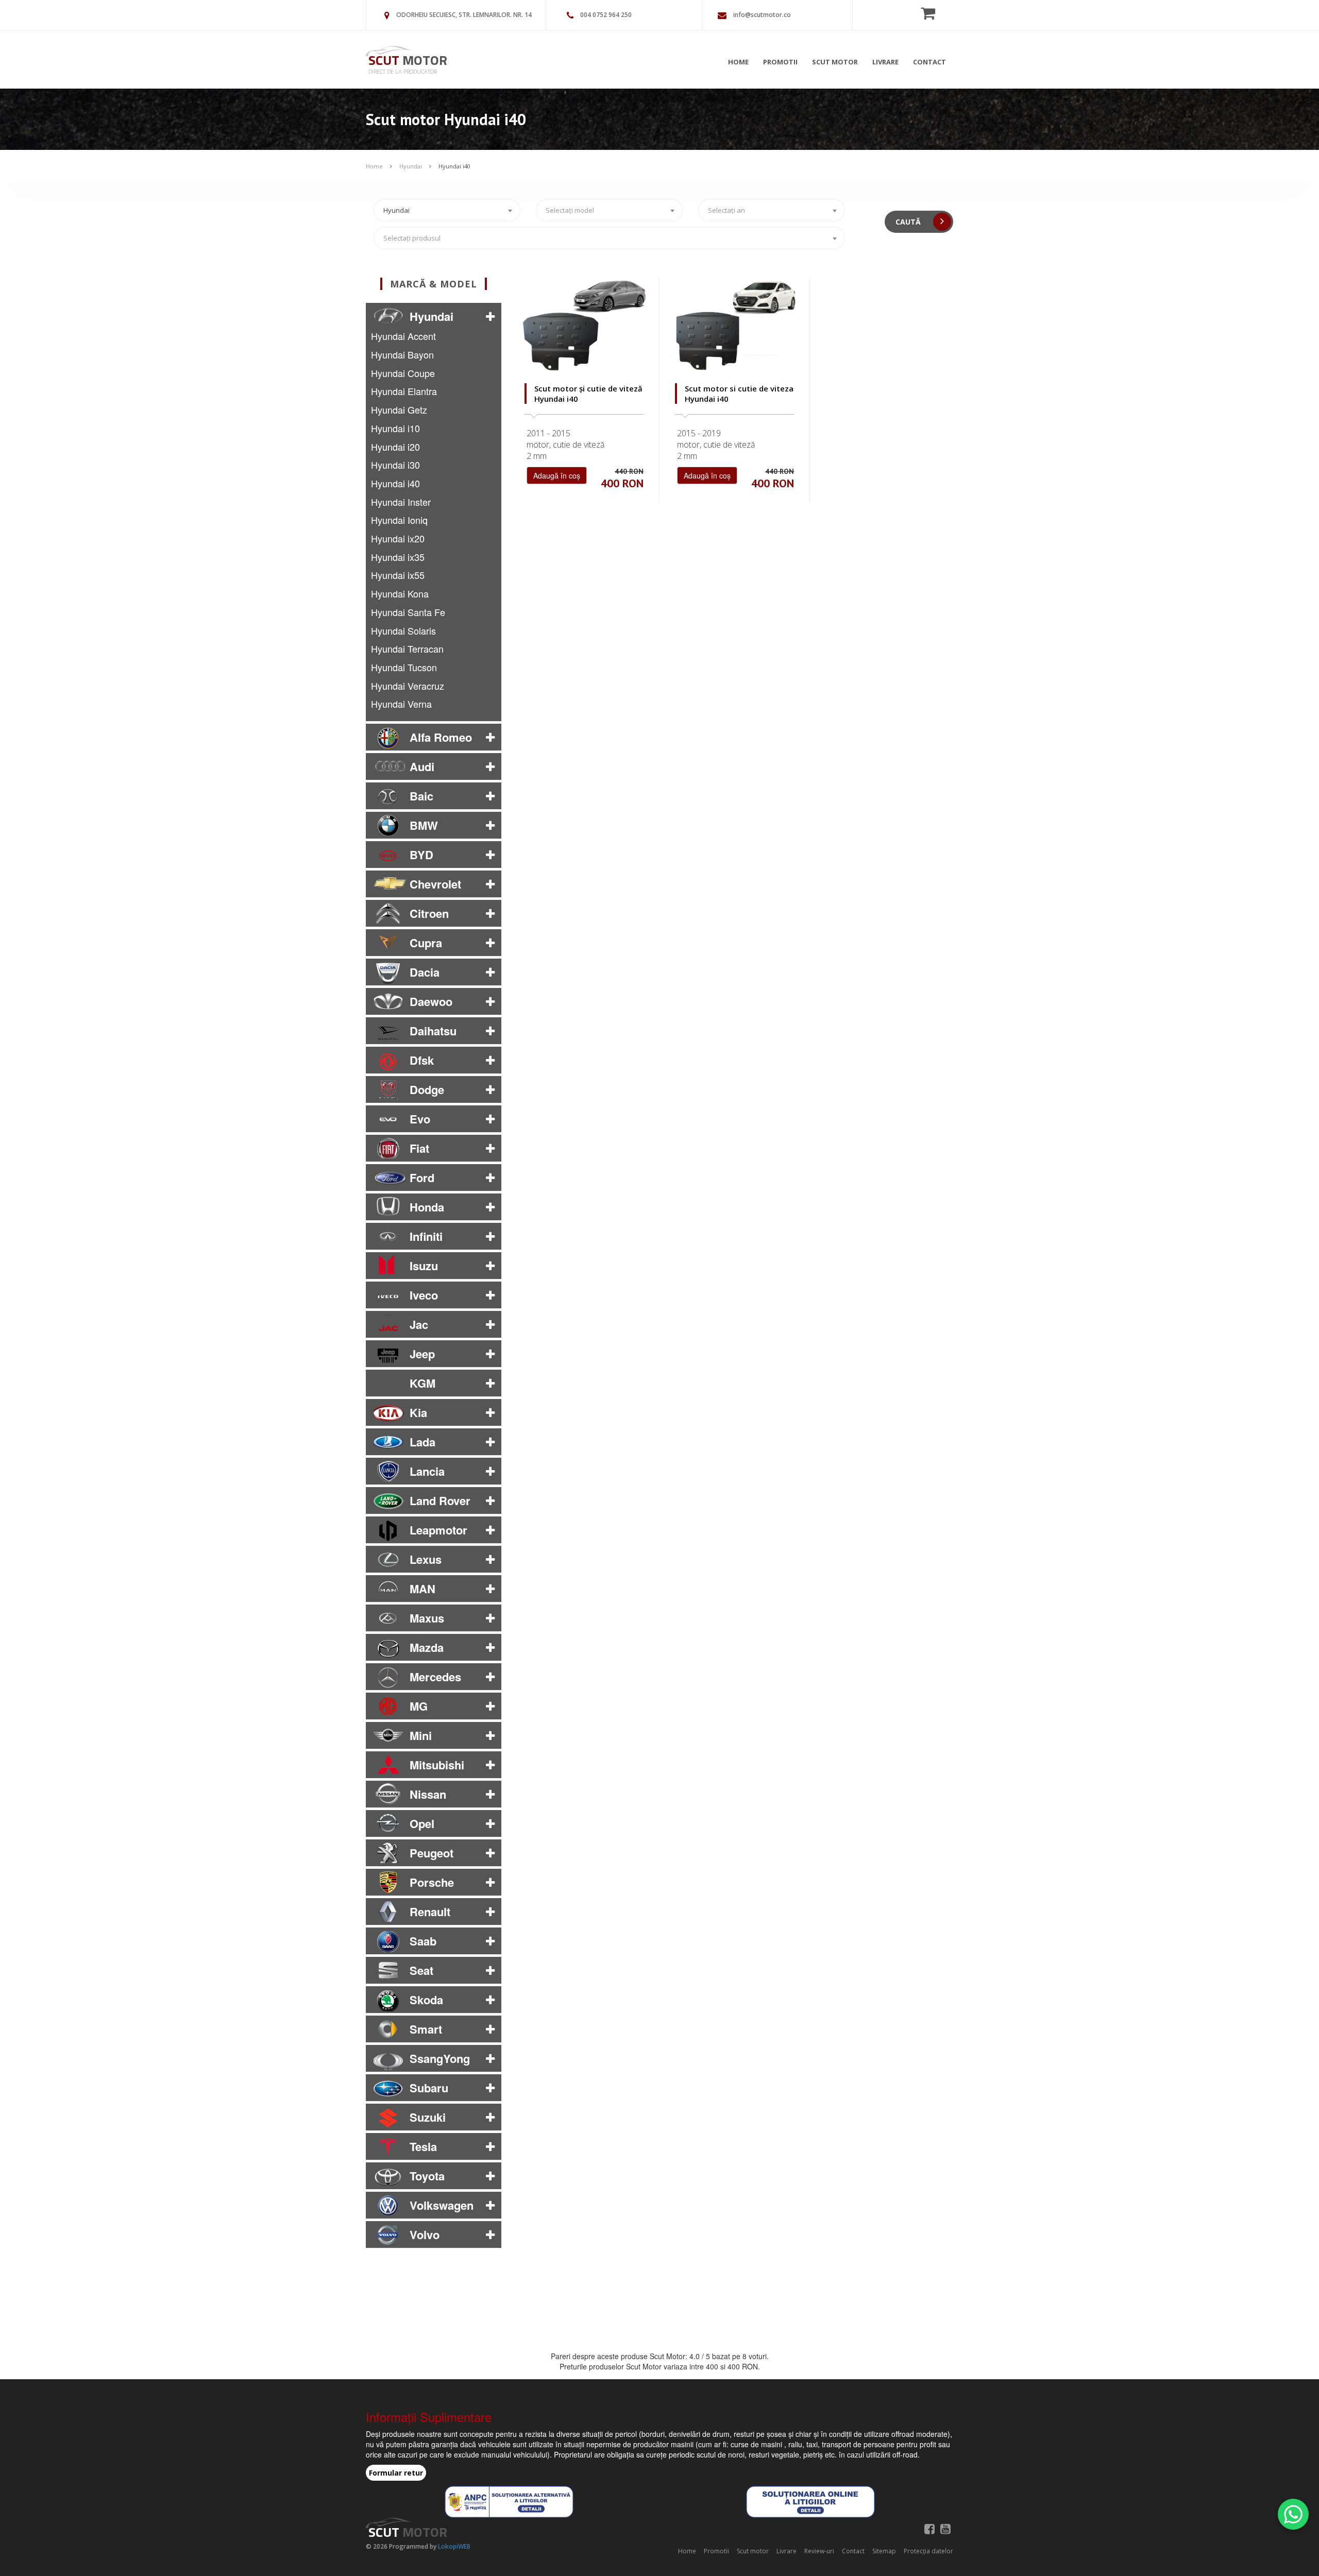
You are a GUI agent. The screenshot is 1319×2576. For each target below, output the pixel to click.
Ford (422, 1178)
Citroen (429, 913)
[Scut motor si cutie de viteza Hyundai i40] (734, 325)
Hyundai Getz (399, 410)
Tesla (423, 2146)
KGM (422, 1383)
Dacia (425, 972)
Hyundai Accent (403, 336)
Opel (422, 1823)
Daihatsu (433, 1031)
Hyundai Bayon (402, 354)
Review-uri (819, 2551)
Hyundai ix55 (398, 575)
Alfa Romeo (441, 737)
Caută (909, 222)
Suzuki (428, 2117)
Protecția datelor (928, 2551)
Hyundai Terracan (407, 649)
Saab (423, 1941)
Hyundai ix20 (398, 538)
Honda (427, 1207)
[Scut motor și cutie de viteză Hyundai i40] (584, 325)
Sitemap (884, 2551)
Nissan (428, 1794)
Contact (929, 62)
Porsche (432, 1882)
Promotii (780, 62)
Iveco (424, 1295)
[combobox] (447, 210)
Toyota (427, 2176)
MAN (422, 1589)
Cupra (426, 943)
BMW (424, 825)
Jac (419, 1324)
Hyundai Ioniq (399, 520)
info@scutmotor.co (762, 15)
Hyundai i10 (395, 428)
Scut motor (835, 62)
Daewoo (431, 1001)
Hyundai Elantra (404, 391)
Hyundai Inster (401, 502)
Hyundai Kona (400, 593)
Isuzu (424, 1266)
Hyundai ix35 (398, 557)
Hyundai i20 (395, 447)
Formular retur (396, 2473)
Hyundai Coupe (403, 373)
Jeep (422, 1354)
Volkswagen (442, 2205)
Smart (426, 2029)
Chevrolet (435, 884)
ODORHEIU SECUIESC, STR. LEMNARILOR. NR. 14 (464, 15)
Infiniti (426, 1236)
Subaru (429, 2088)
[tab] (434, 316)
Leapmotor (438, 1530)
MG (419, 1706)
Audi (422, 766)
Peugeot (432, 1853)
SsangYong (440, 2058)
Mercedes (435, 1677)
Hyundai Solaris (403, 630)
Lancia (427, 1471)
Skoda (426, 2000)
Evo (420, 1119)
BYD (421, 855)
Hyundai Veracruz (408, 686)
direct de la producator (403, 71)
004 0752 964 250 (606, 15)
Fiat (419, 1148)
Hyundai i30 (395, 465)
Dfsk (422, 1060)
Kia (418, 1412)
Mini (421, 1735)
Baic (421, 796)
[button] (490, 316)
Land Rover (440, 1500)
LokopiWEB (454, 2546)
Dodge (427, 1089)
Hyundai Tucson (404, 667)
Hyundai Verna (401, 704)
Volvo (425, 2234)
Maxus (427, 1618)
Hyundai (411, 166)
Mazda (427, 1647)
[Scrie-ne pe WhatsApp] (1293, 2514)
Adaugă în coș (557, 475)
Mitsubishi (437, 1765)
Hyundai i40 (454, 166)
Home (738, 62)
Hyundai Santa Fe (408, 612)
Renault (430, 1912)
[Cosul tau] (931, 13)
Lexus (426, 1559)
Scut (408, 60)
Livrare (885, 62)
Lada (422, 1442)
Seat (421, 1970)
